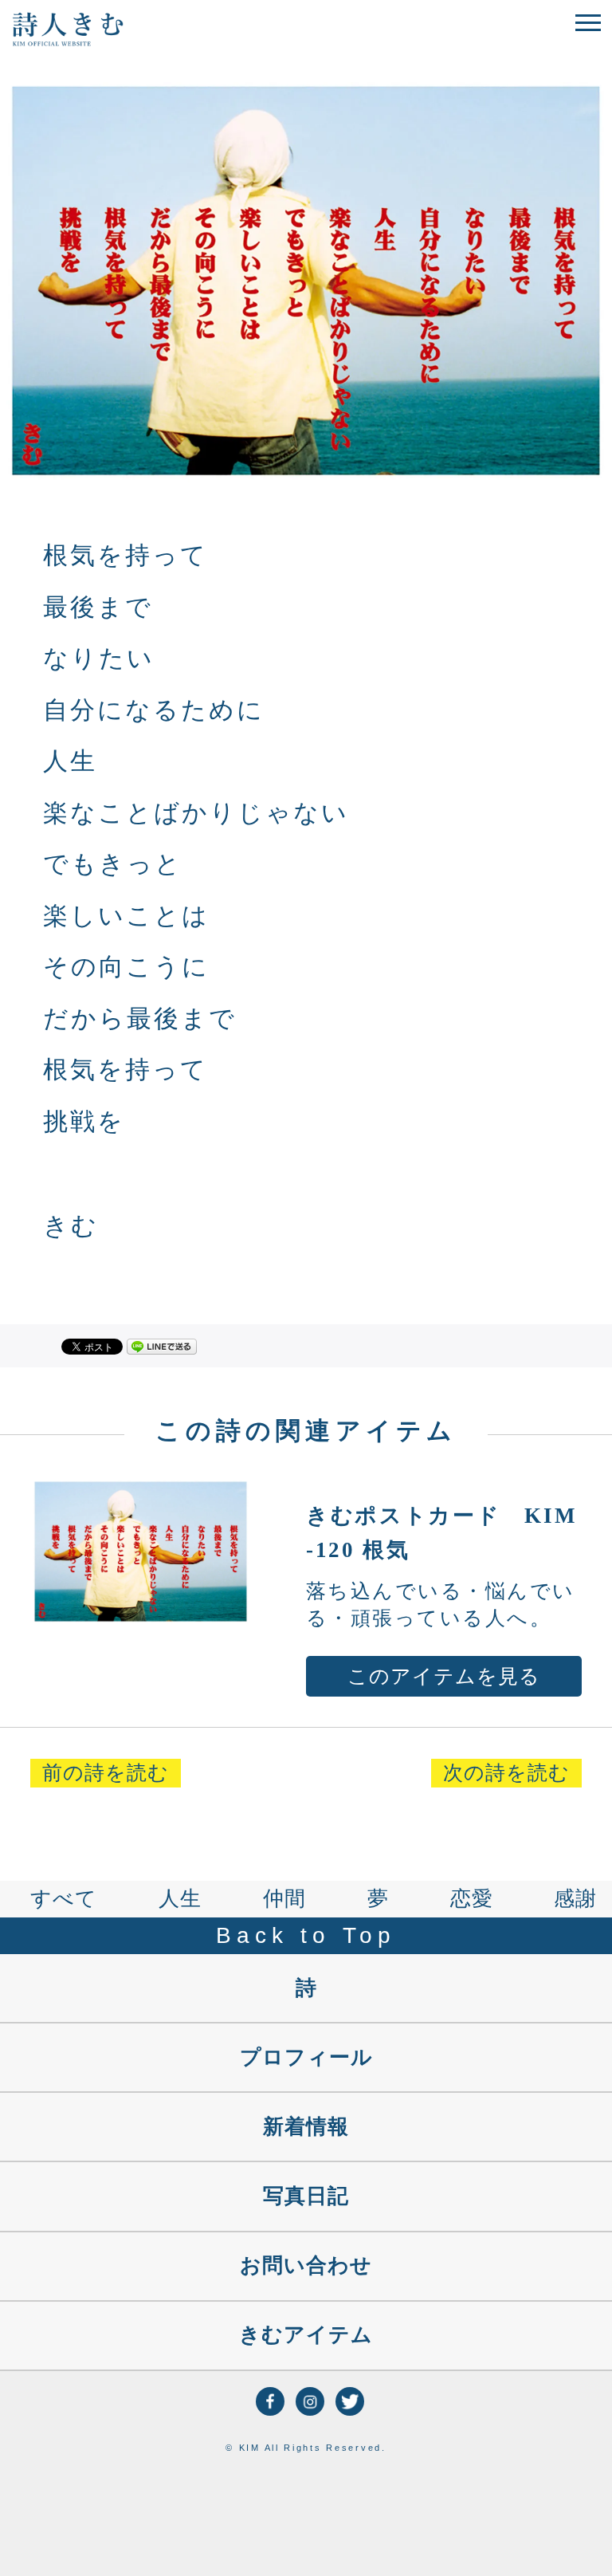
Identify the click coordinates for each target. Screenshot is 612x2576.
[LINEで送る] (162, 1345)
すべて (64, 1899)
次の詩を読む (506, 1773)
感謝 (575, 1899)
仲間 (284, 1899)
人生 (180, 1899)
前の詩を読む (106, 1773)
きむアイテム (306, 2335)
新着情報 (306, 2127)
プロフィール (306, 2057)
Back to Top (306, 1935)
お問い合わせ (306, 2265)
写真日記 (306, 2196)
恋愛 (472, 1899)
